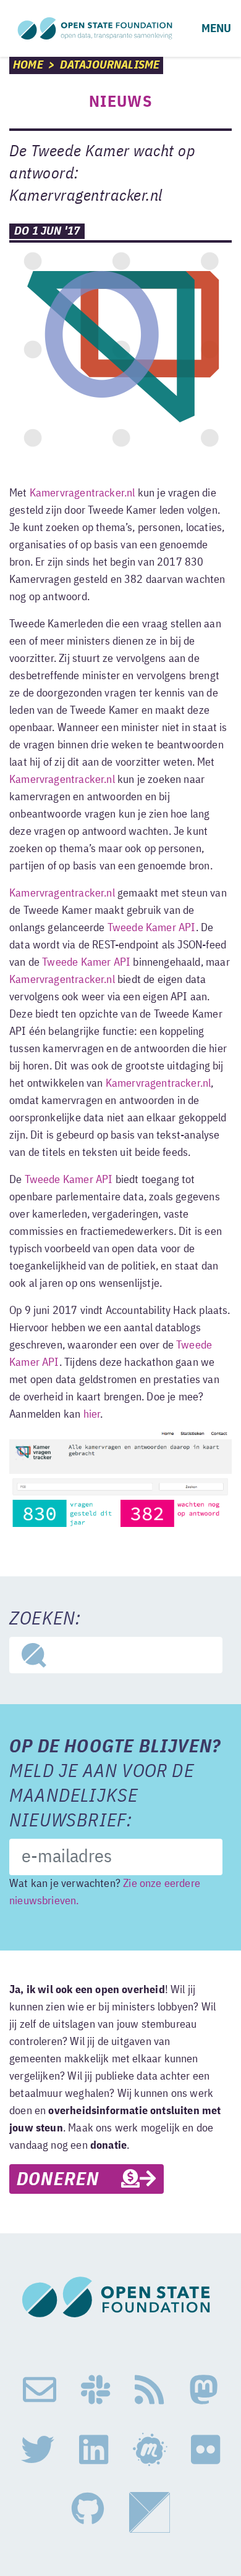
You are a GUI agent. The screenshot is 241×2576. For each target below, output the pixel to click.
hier (92, 1415)
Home (28, 65)
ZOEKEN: (45, 1620)
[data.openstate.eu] (150, 2512)
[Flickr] (205, 2450)
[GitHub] (88, 2512)
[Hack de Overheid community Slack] (95, 2390)
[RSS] (149, 2390)
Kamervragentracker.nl (82, 493)
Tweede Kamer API (152, 928)
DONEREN (69, 2180)
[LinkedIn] (94, 2450)
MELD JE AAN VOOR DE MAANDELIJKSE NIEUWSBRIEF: (115, 1784)
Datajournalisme (110, 65)
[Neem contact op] (40, 2390)
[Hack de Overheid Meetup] (150, 2450)
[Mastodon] (204, 2390)
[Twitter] (38, 2450)
